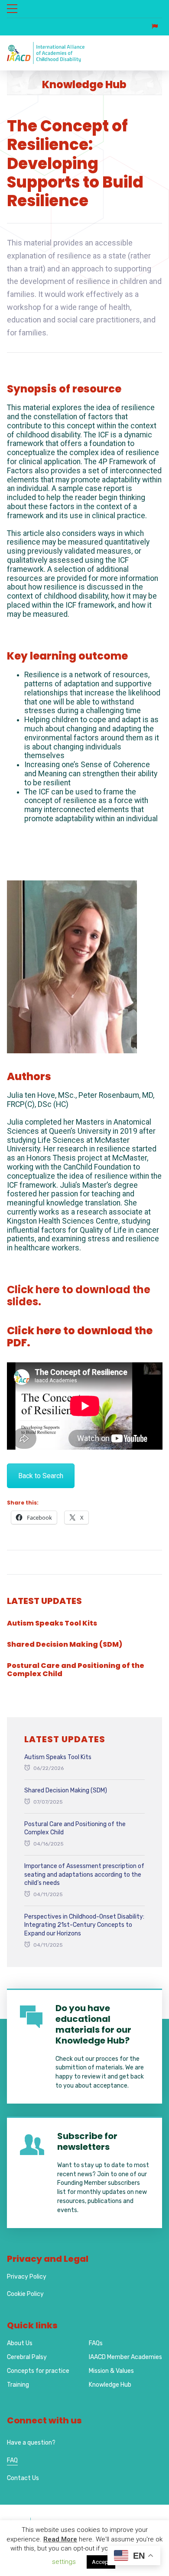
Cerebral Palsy (27, 2357)
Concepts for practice (38, 2371)
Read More (60, 2539)
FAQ (12, 2460)
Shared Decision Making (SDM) (65, 1644)
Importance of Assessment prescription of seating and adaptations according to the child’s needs (84, 1875)
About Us (20, 2343)
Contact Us (23, 2478)
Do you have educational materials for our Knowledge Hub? (93, 2024)
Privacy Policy (27, 2277)
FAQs (96, 2343)
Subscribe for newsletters (87, 2141)
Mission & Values (111, 2371)
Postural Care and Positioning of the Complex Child (76, 1670)
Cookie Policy (25, 2294)
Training (18, 2385)
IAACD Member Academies (125, 2357)
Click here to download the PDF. (80, 1337)
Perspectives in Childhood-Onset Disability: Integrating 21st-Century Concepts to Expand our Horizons (84, 1925)
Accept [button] (101, 2562)
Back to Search (41, 1476)
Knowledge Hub (110, 2385)
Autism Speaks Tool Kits (52, 1623)
